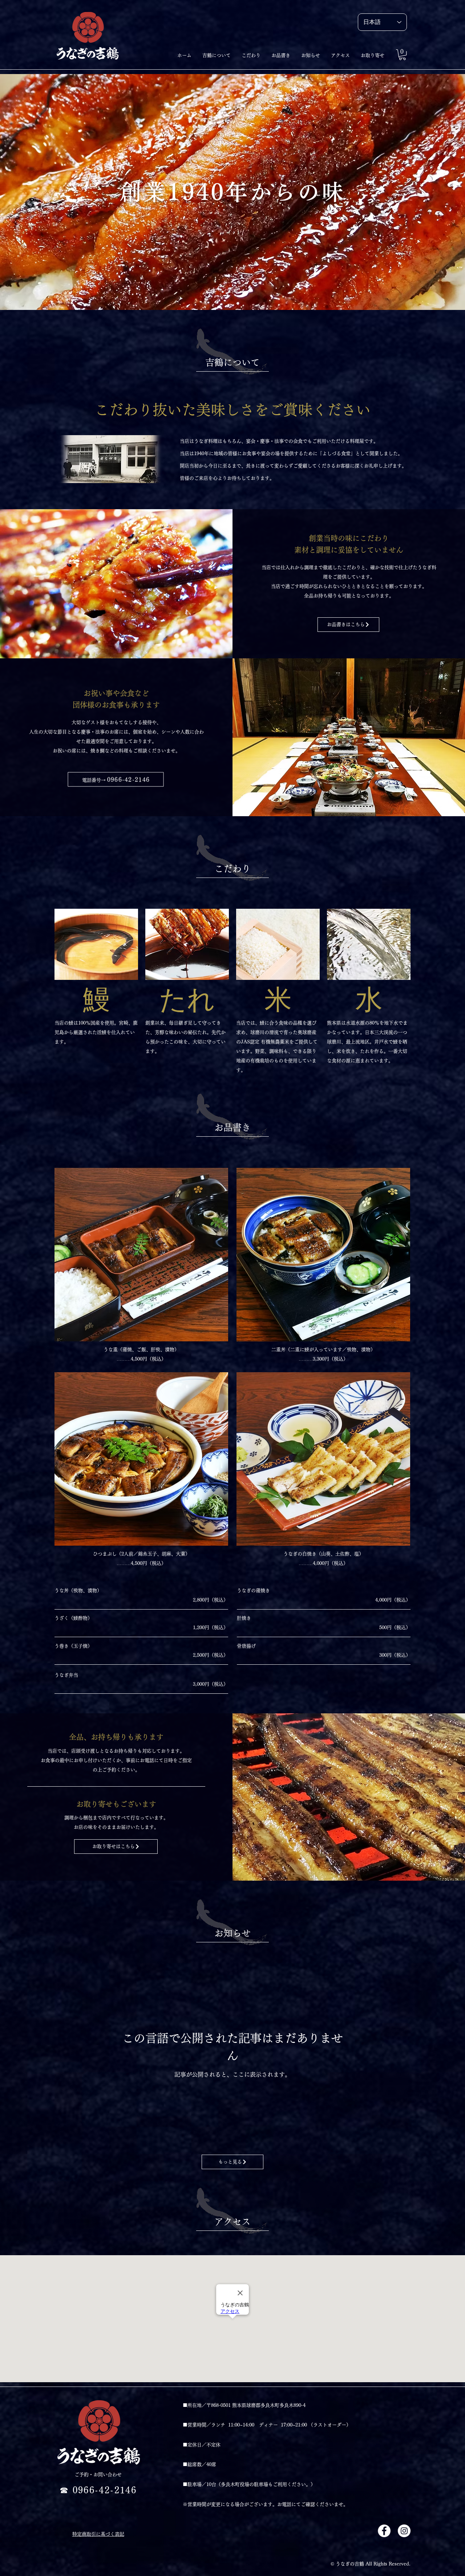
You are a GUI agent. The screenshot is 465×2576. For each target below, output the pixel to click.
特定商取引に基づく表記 (98, 2534)
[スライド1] (229, 292)
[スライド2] (223, 292)
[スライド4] (242, 292)
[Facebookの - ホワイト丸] (384, 2531)
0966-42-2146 (129, 780)
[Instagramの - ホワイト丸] (404, 2531)
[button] (402, 55)
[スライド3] (236, 292)
